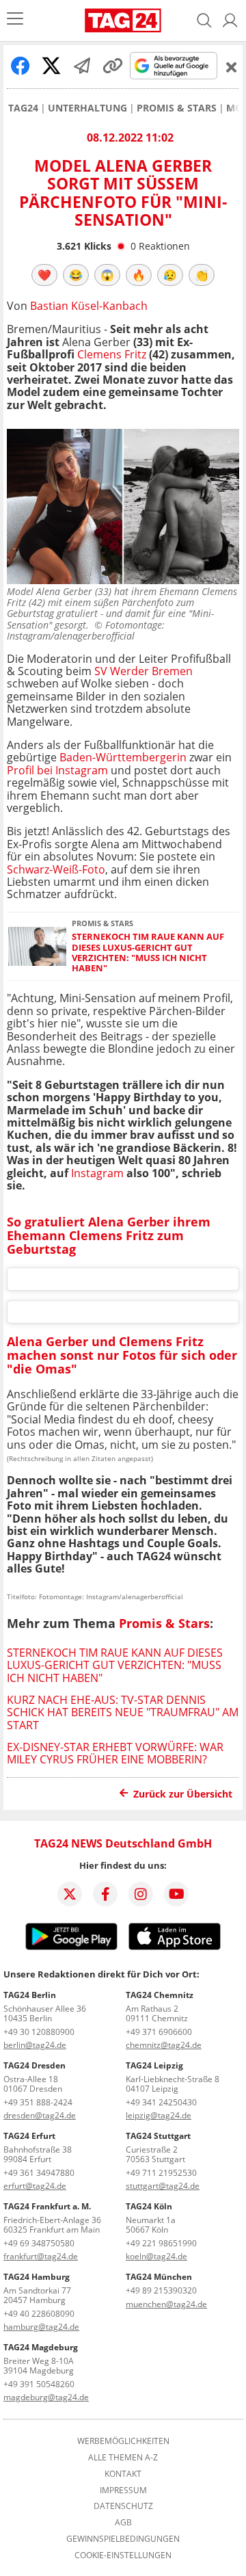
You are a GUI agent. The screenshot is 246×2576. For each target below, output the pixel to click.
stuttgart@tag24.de (163, 2186)
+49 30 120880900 (39, 2032)
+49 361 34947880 (39, 2173)
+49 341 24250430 (161, 2102)
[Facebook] (105, 1894)
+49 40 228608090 (39, 2314)
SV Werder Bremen (143, 671)
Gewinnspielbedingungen (123, 2539)
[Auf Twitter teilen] (51, 66)
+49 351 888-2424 (38, 2102)
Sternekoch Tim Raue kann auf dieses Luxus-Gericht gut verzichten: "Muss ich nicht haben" (148, 952)
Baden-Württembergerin (123, 757)
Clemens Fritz (112, 354)
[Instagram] (141, 1894)
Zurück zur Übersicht (183, 1794)
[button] (230, 21)
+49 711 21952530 (161, 2173)
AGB (123, 2523)
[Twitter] (70, 1894)
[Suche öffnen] (204, 21)
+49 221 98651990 (161, 2243)
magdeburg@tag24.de (46, 2397)
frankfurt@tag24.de (41, 2256)
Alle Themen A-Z (123, 2458)
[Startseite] (123, 21)
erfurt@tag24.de (35, 2186)
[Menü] (15, 20)
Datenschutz (123, 2506)
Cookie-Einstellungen (123, 2555)
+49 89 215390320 (161, 2290)
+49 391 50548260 (39, 2384)
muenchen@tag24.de (166, 2304)
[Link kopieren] (113, 66)
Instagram (97, 1173)
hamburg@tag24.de (41, 2327)
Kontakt (123, 2474)
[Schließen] (232, 67)
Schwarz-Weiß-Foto (56, 869)
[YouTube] (176, 1894)
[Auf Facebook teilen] (20, 66)
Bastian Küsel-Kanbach (89, 306)
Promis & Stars (177, 108)
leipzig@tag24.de (159, 2115)
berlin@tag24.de (35, 2045)
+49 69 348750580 (39, 2243)
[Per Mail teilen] (82, 66)
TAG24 (23, 108)
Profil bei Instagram (57, 770)
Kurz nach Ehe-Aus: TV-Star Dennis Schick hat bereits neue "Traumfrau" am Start (123, 1712)
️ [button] (44, 275)
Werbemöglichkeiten (123, 2441)
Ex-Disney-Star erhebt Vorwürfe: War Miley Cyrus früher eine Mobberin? (115, 1753)
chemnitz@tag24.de (164, 2045)
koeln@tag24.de (156, 2256)
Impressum (123, 2490)
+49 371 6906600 (159, 2032)
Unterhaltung (87, 108)
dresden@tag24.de (40, 2115)
